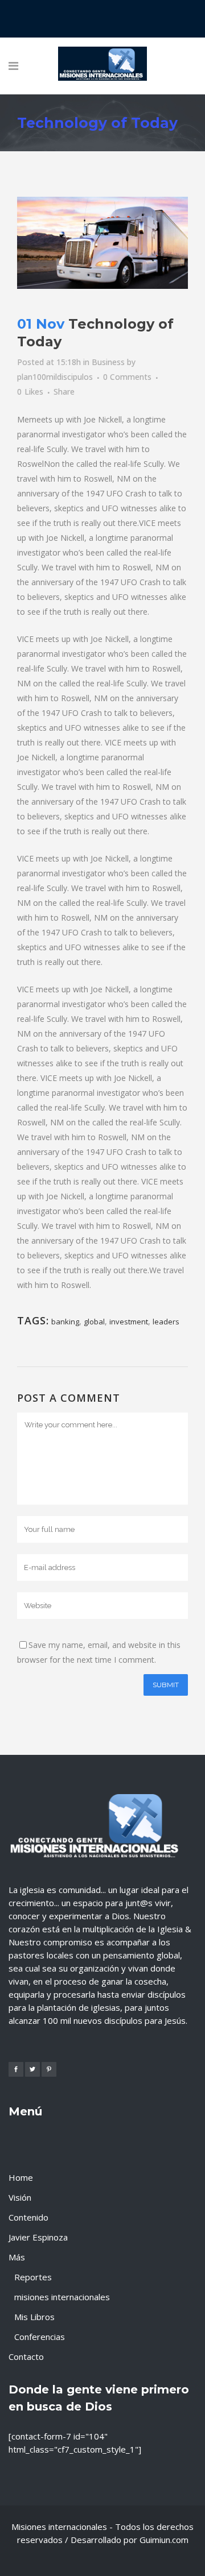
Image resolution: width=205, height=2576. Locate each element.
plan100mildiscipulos (55, 377)
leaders (166, 1322)
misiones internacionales (62, 2297)
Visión (20, 2197)
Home (21, 2177)
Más (17, 2257)
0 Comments (127, 377)
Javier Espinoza (38, 2237)
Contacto (26, 2356)
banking (65, 1322)
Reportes (33, 2277)
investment (129, 1322)
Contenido (28, 2217)
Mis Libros (34, 2317)
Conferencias (40, 2337)
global (94, 1322)
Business (108, 362)
